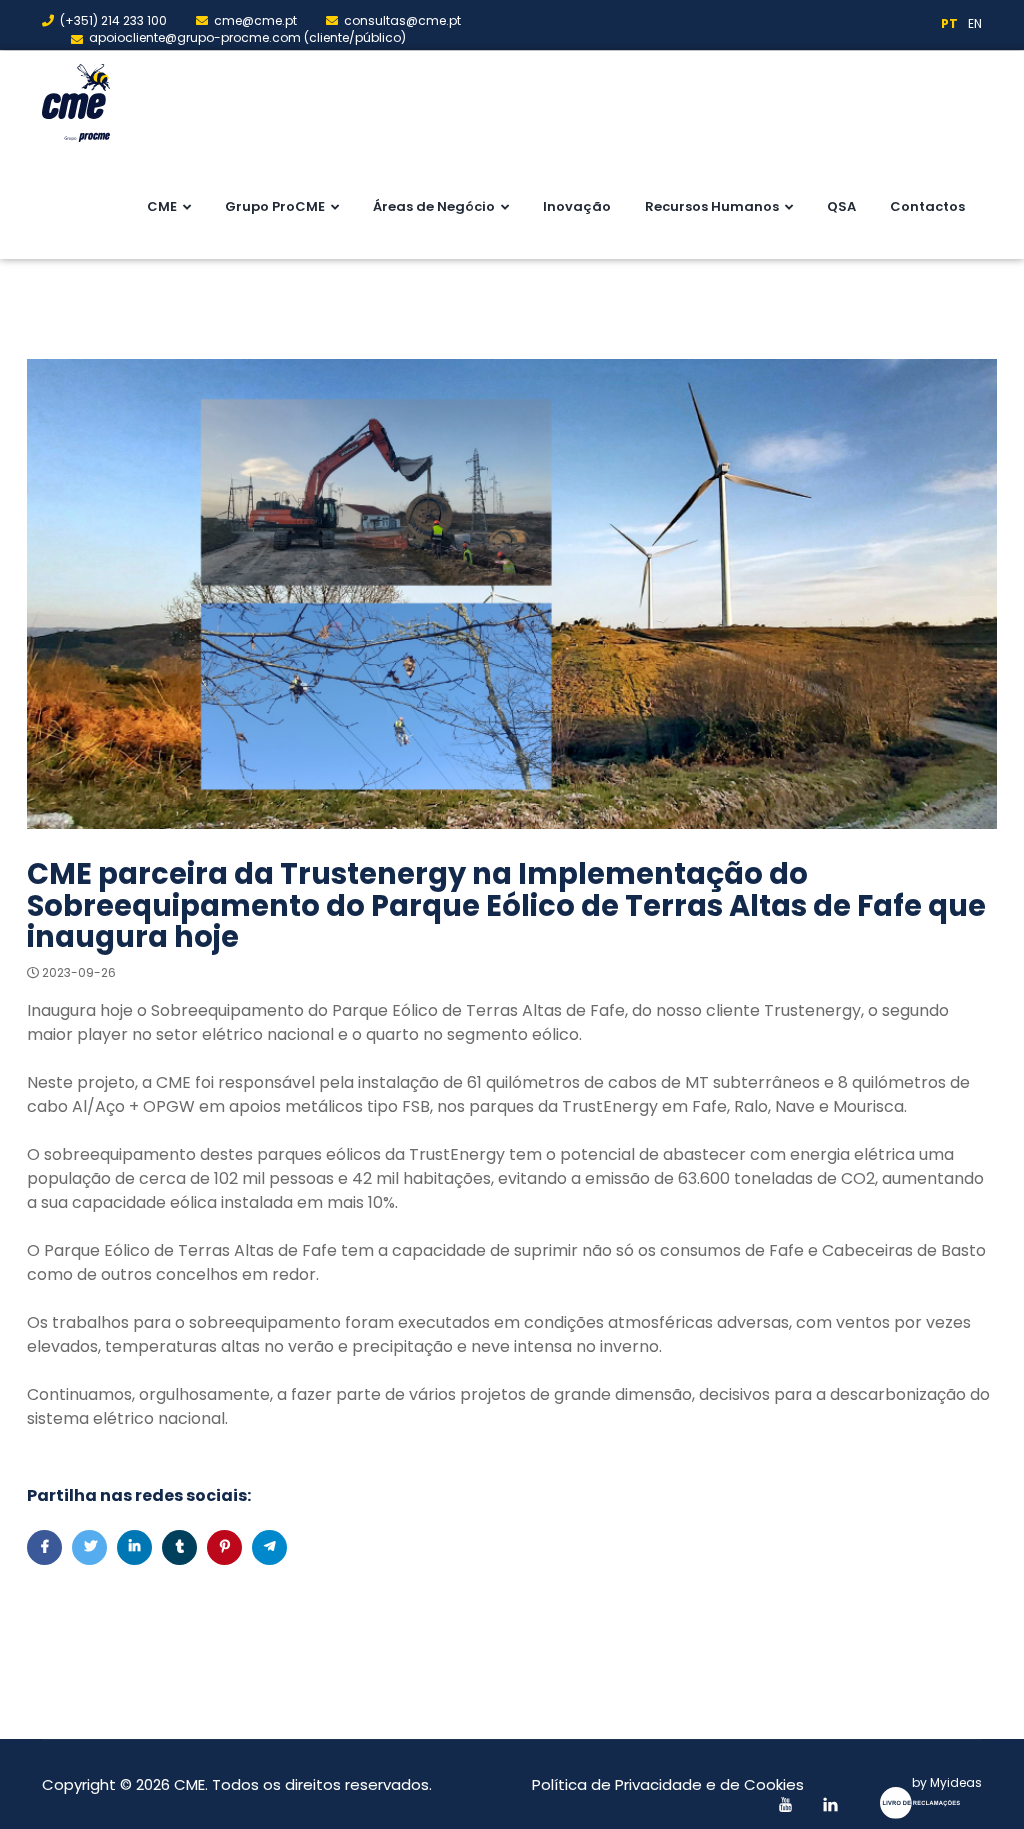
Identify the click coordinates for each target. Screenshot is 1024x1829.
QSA (841, 206)
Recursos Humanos (712, 206)
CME (162, 206)
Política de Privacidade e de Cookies (668, 1784)
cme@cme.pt (255, 20)
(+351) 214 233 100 (113, 20)
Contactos (927, 206)
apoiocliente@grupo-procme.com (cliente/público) (247, 37)
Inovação (577, 206)
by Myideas (947, 1782)
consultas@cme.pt (402, 20)
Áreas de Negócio (434, 206)
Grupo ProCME (275, 206)
